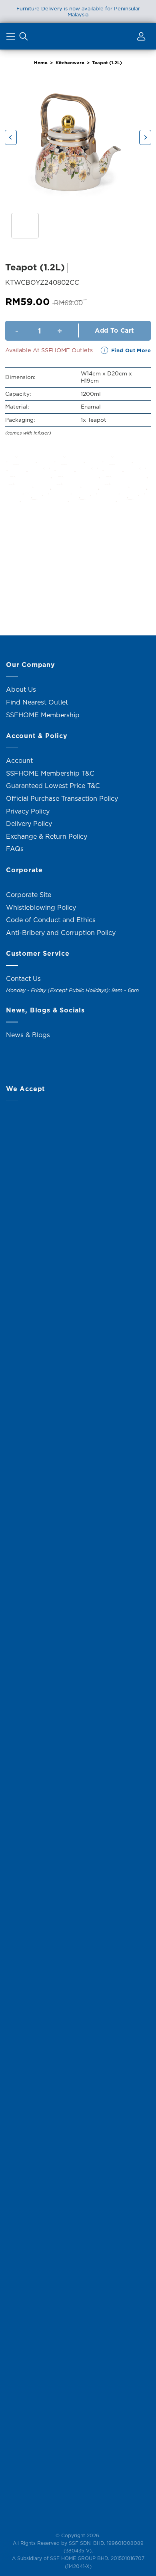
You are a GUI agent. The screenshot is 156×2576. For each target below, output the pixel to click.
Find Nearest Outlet (37, 702)
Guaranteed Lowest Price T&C (53, 786)
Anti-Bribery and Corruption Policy (61, 933)
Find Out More (131, 350)
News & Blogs (28, 1035)
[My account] (140, 38)
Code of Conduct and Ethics (51, 920)
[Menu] (12, 38)
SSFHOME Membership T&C (50, 773)
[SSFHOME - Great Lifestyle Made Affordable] (78, 36)
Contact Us (23, 978)
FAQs (15, 849)
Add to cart (114, 330)
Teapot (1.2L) (107, 63)
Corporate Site (29, 895)
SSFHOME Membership (43, 715)
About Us (21, 689)
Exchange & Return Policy (47, 836)
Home (41, 63)
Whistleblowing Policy (41, 907)
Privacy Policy (28, 811)
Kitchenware (70, 63)
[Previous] (11, 138)
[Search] (24, 38)
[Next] (145, 138)
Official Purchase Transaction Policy (62, 798)
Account (19, 760)
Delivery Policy (29, 824)
